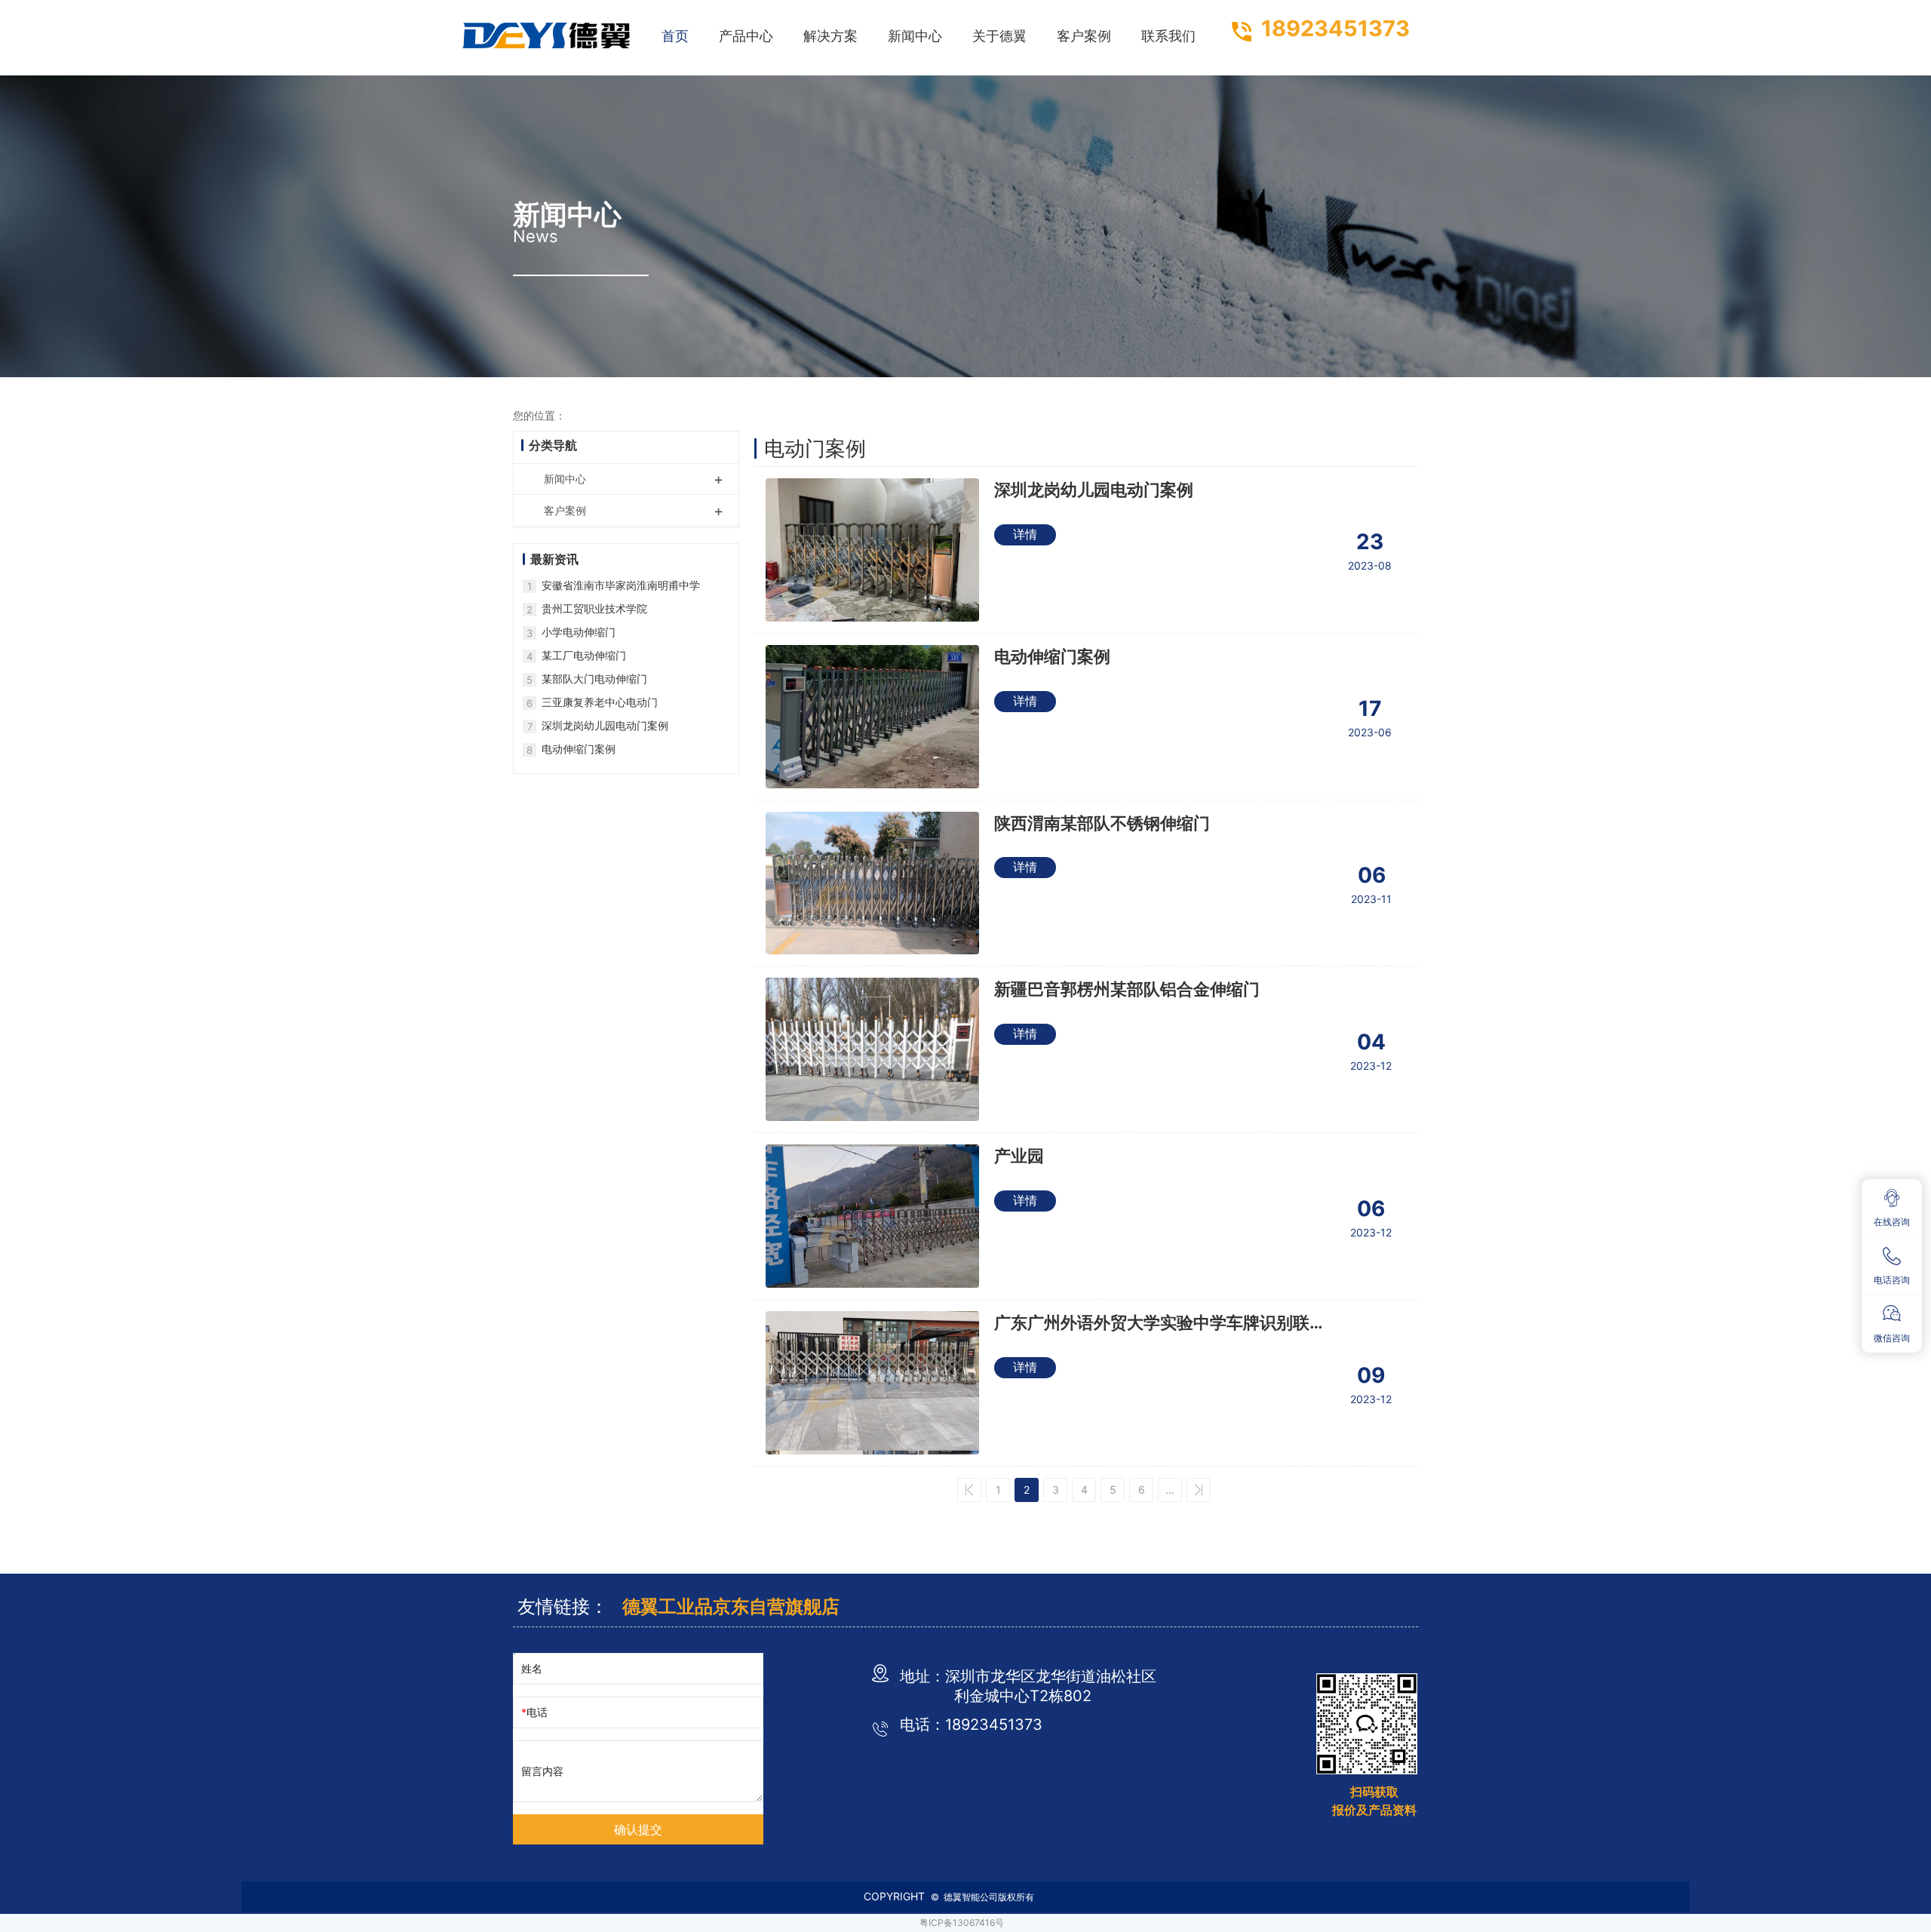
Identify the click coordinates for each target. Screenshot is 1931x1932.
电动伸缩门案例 (1052, 656)
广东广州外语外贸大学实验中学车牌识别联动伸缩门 (1160, 1324)
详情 (1025, 534)
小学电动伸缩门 (579, 632)
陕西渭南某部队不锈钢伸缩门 (1102, 823)
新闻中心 (634, 479)
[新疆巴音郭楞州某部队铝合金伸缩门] (872, 1049)
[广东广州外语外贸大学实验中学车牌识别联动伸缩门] (872, 1383)
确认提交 (638, 1830)
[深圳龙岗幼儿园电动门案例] (872, 550)
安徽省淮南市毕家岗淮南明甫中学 (621, 585)
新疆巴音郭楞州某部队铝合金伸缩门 (1127, 989)
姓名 (532, 1668)
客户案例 (634, 511)
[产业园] (872, 1216)
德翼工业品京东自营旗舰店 (731, 1606)
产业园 (1019, 1156)
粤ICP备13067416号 (962, 1923)
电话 (537, 1712)
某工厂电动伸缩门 (584, 655)
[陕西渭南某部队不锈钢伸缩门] (872, 883)
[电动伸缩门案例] (872, 717)
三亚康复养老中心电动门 (600, 702)
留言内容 (542, 1771)
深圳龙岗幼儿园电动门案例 (1094, 490)
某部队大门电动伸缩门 (594, 679)
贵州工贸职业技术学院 (594, 608)
